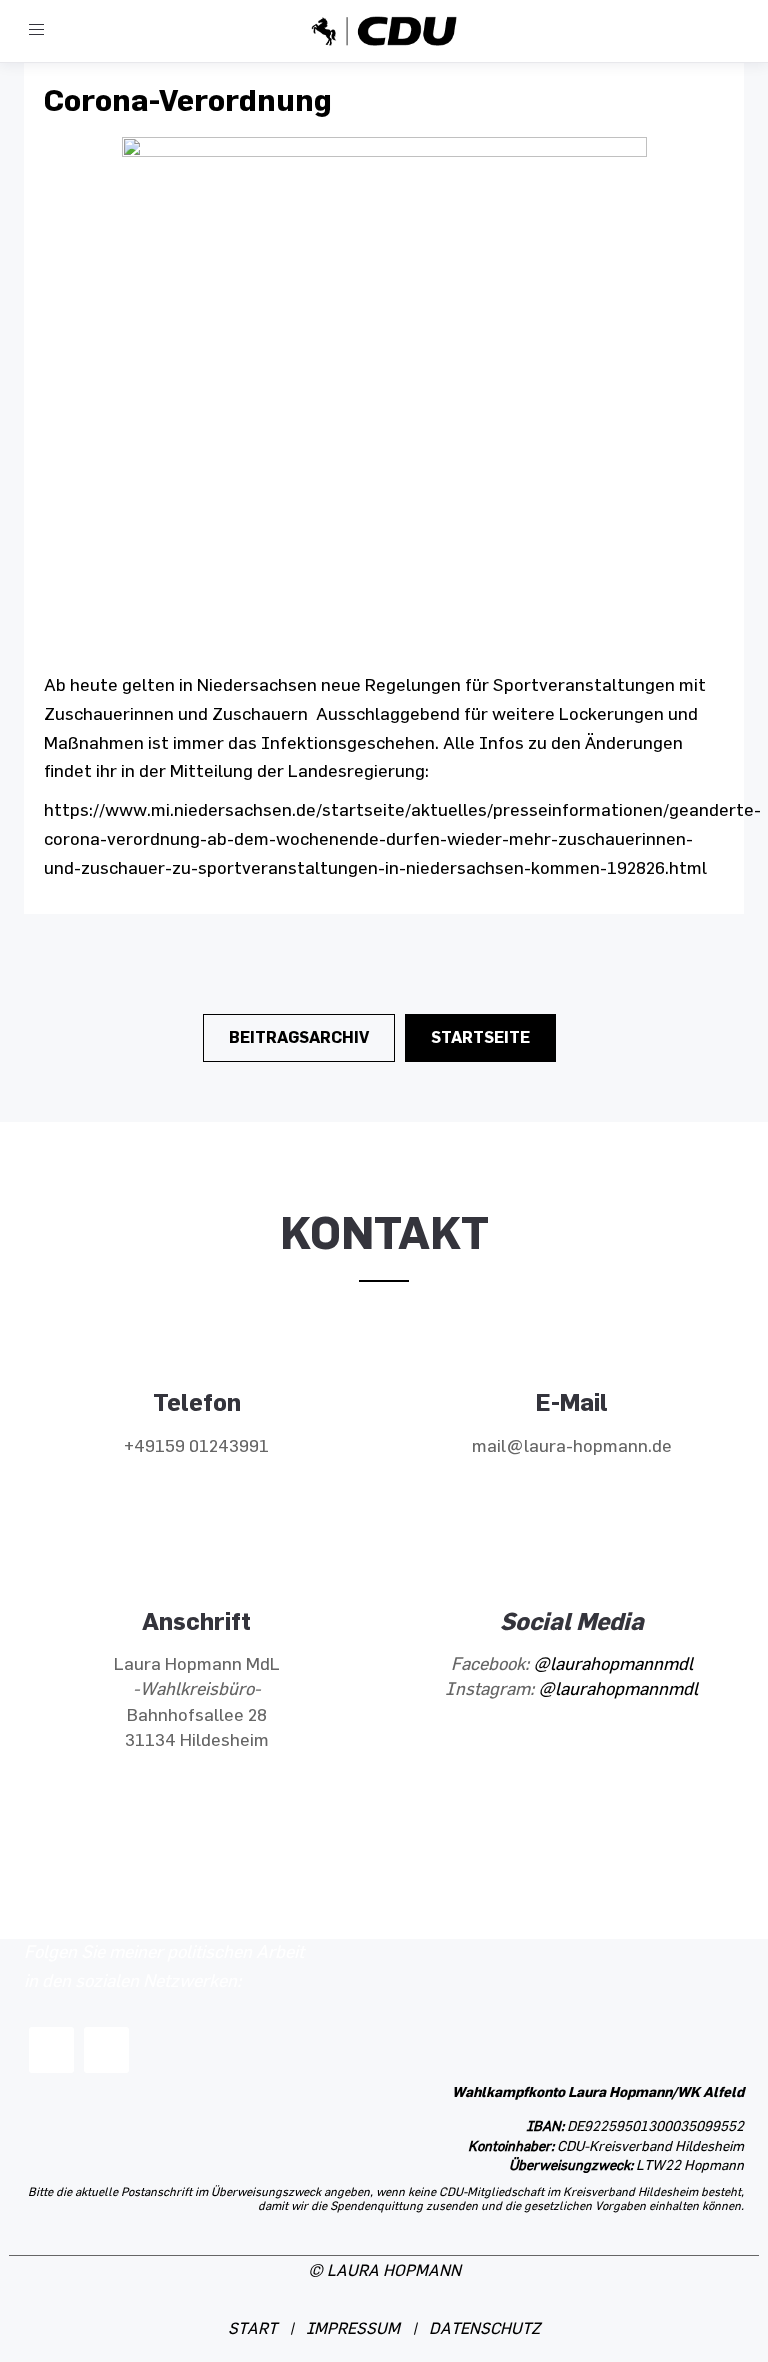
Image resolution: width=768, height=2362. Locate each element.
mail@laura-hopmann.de (572, 1447)
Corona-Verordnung (188, 100)
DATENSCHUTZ (484, 2329)
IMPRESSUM (353, 2329)
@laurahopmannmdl (613, 1665)
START (252, 2329)
